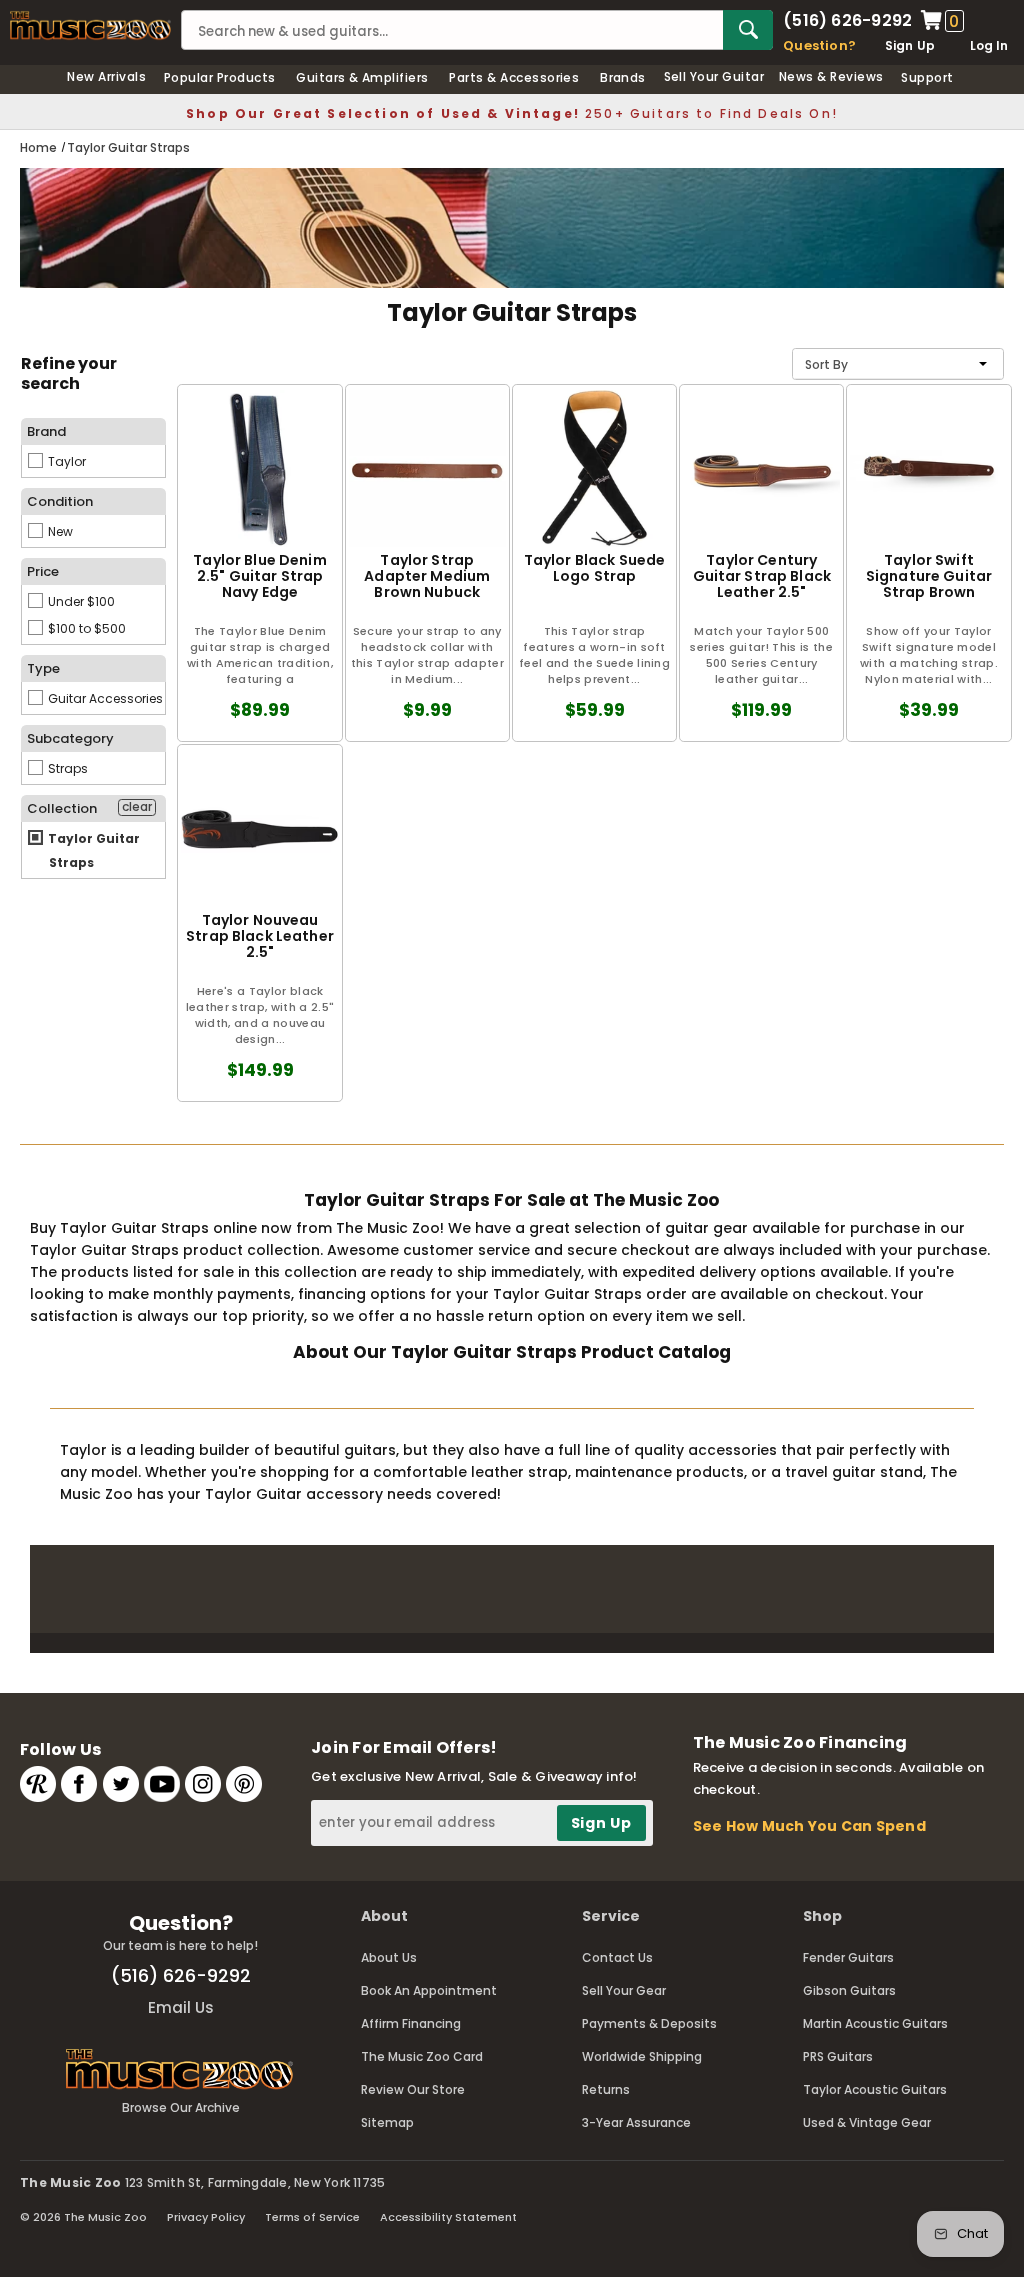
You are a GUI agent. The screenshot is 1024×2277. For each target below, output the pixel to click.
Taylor (65, 461)
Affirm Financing (411, 2023)
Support (927, 77)
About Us (389, 1957)
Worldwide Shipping (642, 2056)
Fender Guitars (848, 1957)
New (59, 531)
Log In (989, 45)
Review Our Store (413, 2089)
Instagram (203, 1784)
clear (137, 807)
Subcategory (70, 738)
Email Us (181, 2007)
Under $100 (80, 601)
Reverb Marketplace (38, 1784)
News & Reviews (831, 76)
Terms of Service (312, 2217)
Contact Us (617, 1957)
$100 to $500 (85, 628)
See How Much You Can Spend (809, 1826)
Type (43, 668)
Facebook (79, 1784)
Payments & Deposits (649, 2023)
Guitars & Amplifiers (362, 77)
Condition (60, 501)
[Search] (748, 30)
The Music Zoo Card (422, 2056)
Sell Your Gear (624, 1990)
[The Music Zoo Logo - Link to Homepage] (90, 25)
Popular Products (220, 77)
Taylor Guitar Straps (92, 850)
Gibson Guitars (849, 1990)
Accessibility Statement (448, 2217)
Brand (46, 431)
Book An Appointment (429, 1990)
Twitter (121, 1784)
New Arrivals (106, 76)
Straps (66, 768)
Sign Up (910, 45)
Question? (819, 45)
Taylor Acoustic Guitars (875, 2089)
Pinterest (244, 1784)
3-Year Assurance (636, 2122)
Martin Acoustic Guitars (875, 2023)
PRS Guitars (838, 2056)
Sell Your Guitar (714, 76)
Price (43, 571)
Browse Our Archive (181, 2107)
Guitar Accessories (104, 698)
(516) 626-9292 (847, 21)
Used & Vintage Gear (867, 2122)
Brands (623, 77)
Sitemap (387, 2122)
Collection (62, 808)
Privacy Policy (206, 2217)
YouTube (162, 1784)
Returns (606, 2089)
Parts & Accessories (514, 77)
